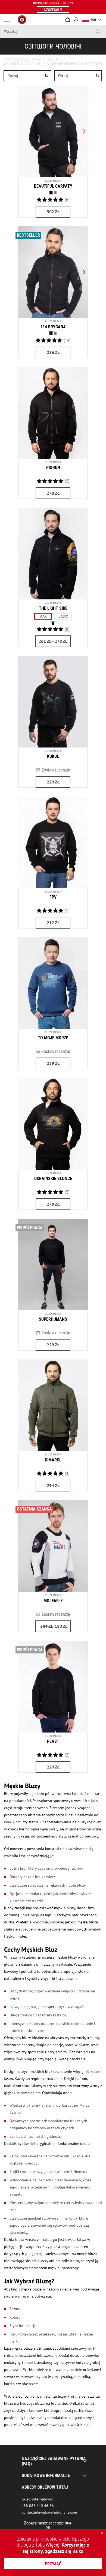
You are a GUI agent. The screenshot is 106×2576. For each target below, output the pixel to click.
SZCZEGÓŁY (53, 10)
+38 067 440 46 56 (38, 2506)
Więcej (53, 2545)
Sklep (53, 59)
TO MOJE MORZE (53, 1038)
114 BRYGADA (53, 327)
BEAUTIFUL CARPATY (53, 186)
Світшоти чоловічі (22, 64)
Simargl (53, 1460)
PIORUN (53, 468)
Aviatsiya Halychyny (22, 59)
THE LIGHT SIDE (53, 608)
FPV (53, 897)
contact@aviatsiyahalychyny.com (49, 2512)
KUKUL (53, 756)
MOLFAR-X (53, 1601)
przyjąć (53, 2564)
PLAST (53, 1741)
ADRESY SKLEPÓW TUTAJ (45, 2487)
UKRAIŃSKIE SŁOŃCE (53, 1179)
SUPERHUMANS (53, 1319)
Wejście (76, 20)
